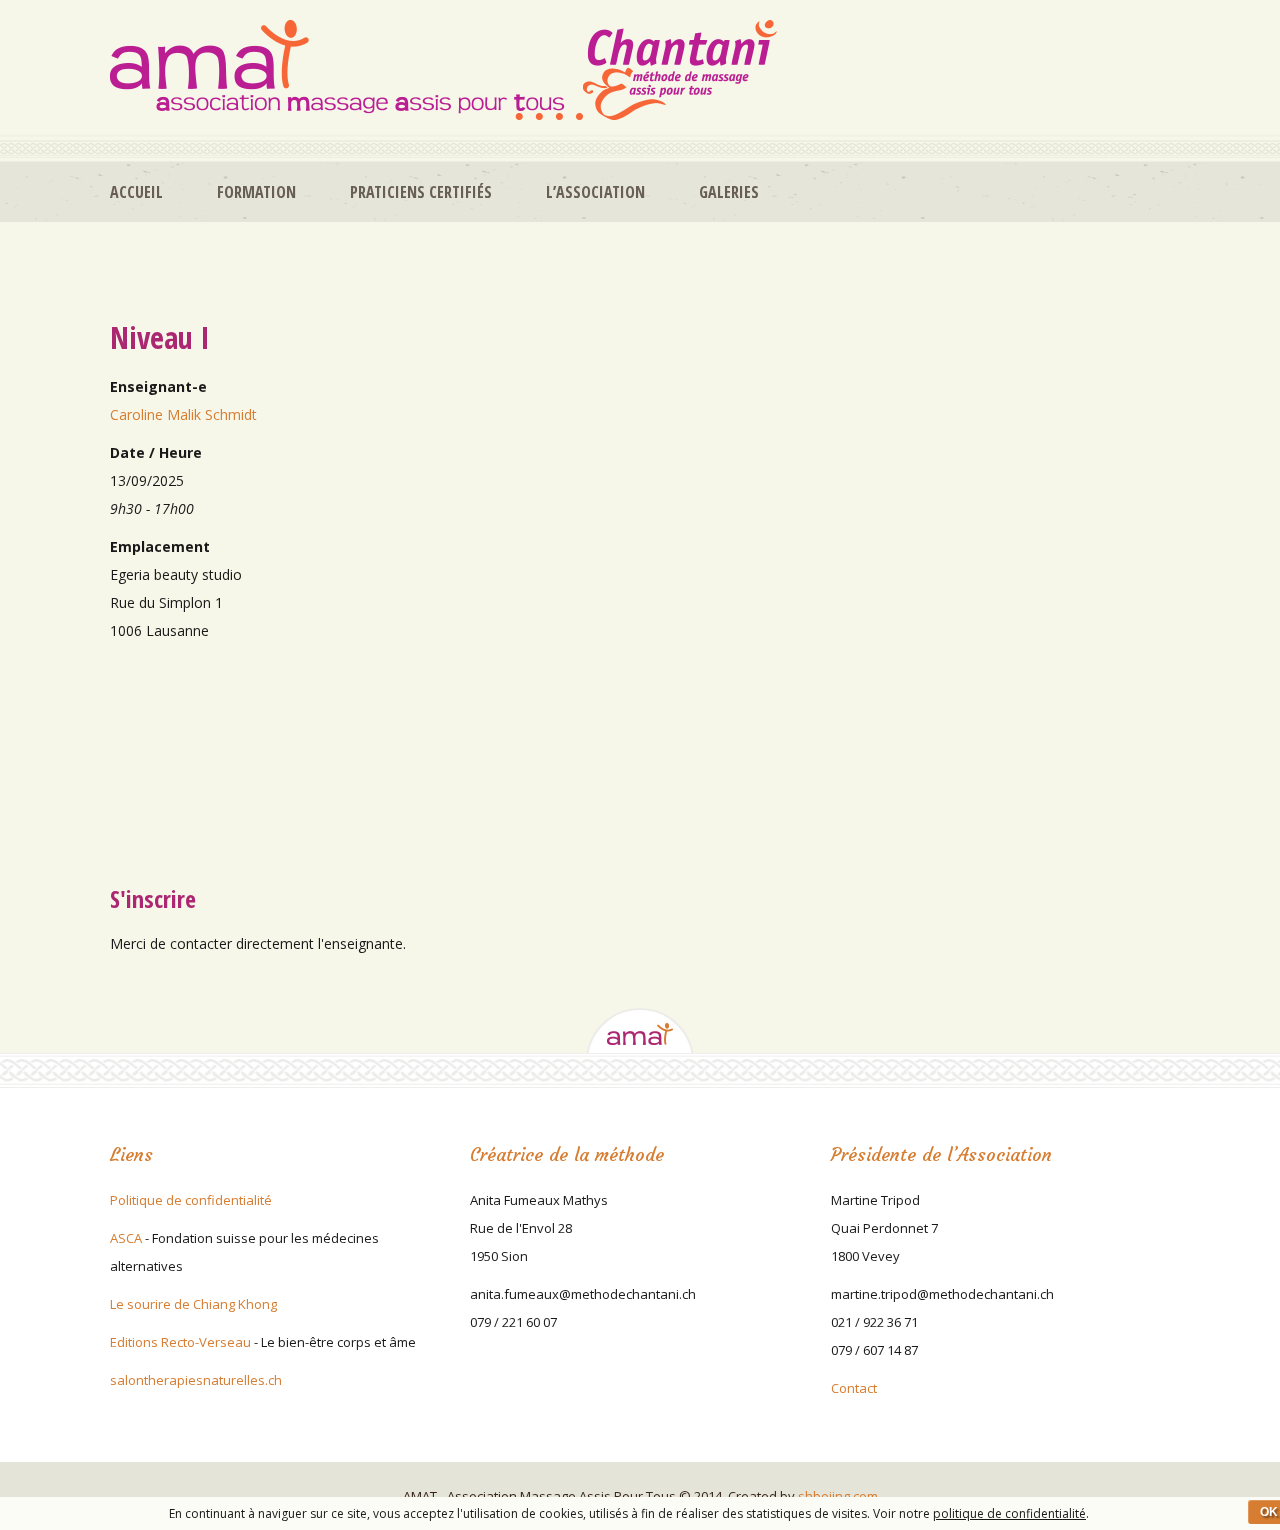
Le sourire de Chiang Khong (193, 1304)
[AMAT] (443, 70)
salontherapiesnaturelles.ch (196, 1380)
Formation (256, 192)
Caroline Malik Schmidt (183, 414)
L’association (595, 192)
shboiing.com (838, 1496)
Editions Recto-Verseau (180, 1342)
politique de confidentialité (1009, 1513)
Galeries (729, 192)
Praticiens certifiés (421, 192)
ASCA (126, 1238)
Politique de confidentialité (191, 1200)
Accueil (136, 192)
